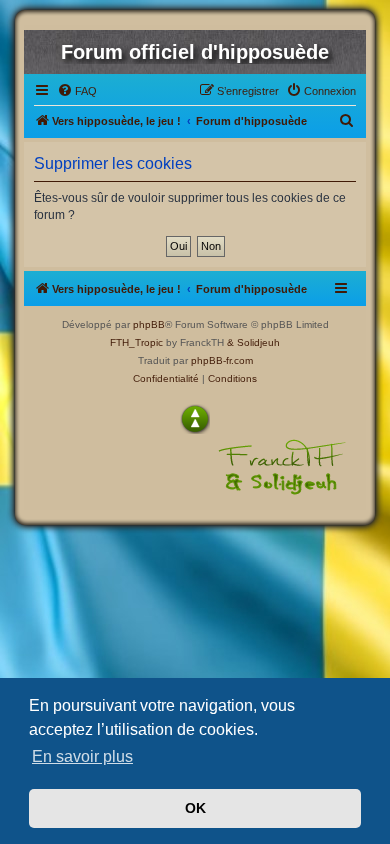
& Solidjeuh (253, 342)
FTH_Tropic (136, 342)
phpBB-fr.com (222, 360)
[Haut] (195, 419)
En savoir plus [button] (82, 756)
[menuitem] (77, 91)
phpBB (149, 324)
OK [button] (195, 808)
